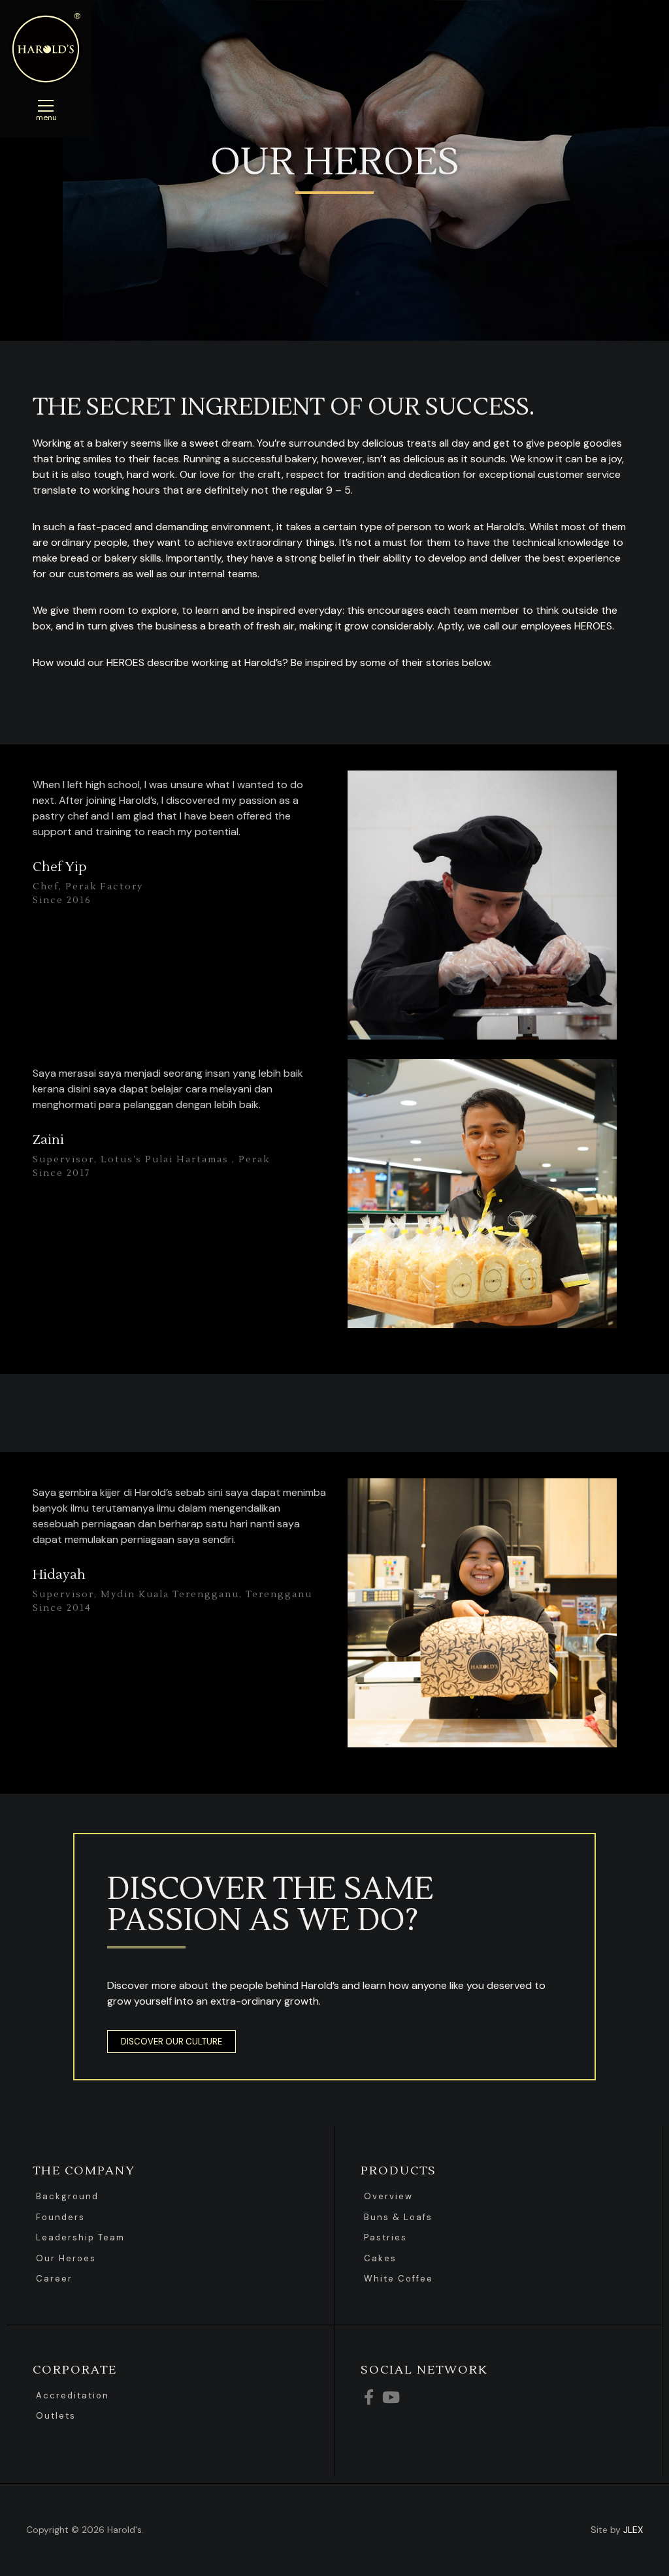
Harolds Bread (46, 49)
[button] (171, 2042)
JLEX (633, 2530)
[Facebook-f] (368, 2397)
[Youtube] (391, 2397)
